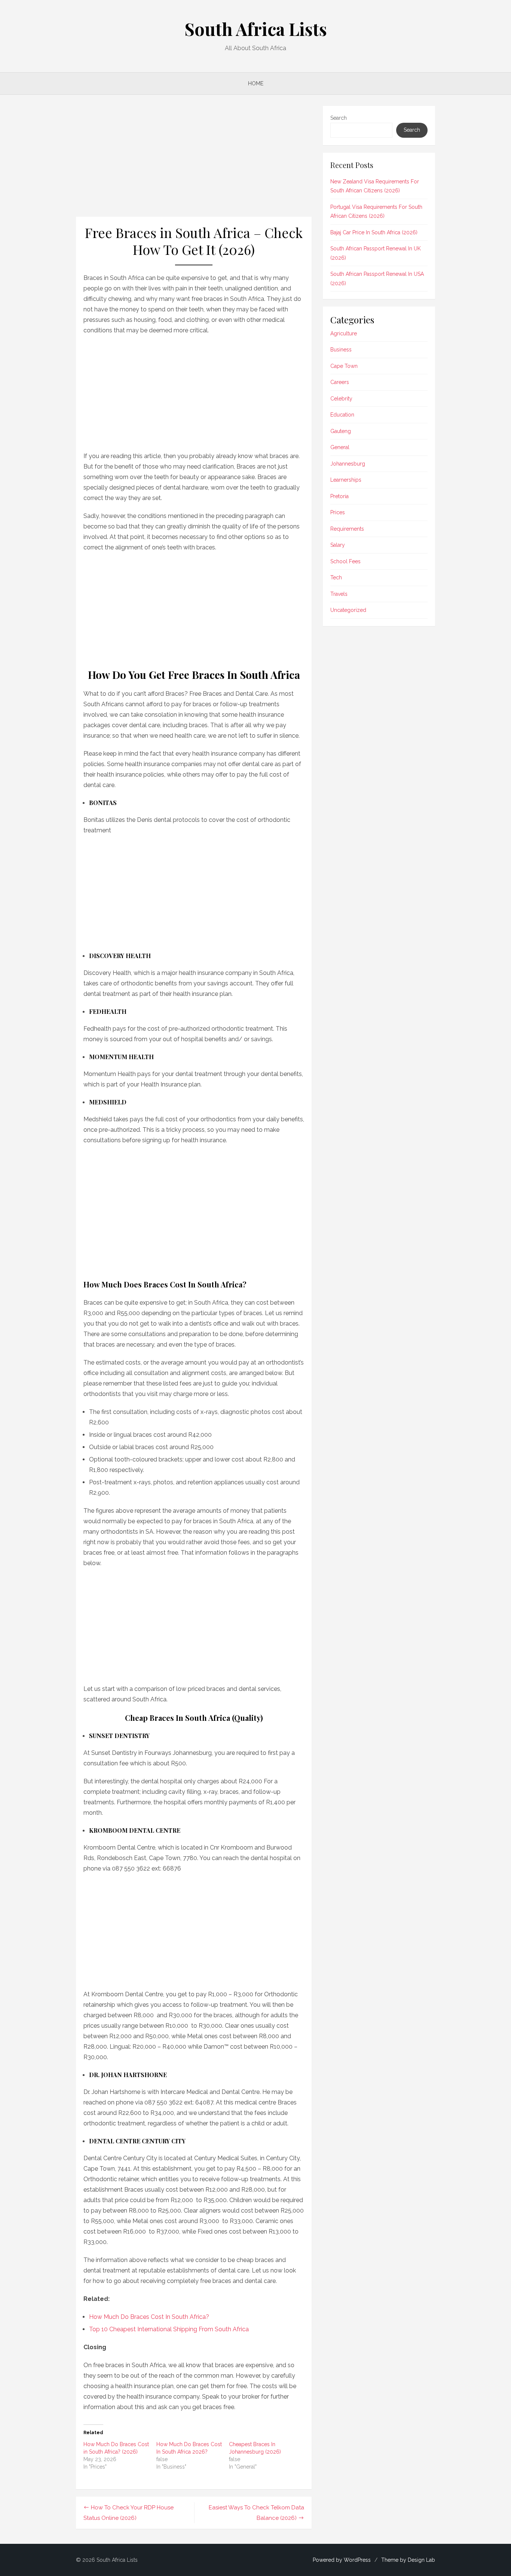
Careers (340, 382)
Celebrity (341, 399)
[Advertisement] (194, 161)
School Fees (345, 561)
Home (256, 83)
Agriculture (344, 333)
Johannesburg (348, 464)
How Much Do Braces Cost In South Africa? (149, 2317)
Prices (338, 512)
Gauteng (341, 431)
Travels (339, 594)
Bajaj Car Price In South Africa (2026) (374, 232)
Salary (338, 545)
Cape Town (344, 366)
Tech (336, 577)
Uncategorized (348, 610)
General (340, 447)
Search (339, 118)
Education (342, 415)
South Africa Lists (256, 29)
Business (341, 350)
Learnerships (346, 480)
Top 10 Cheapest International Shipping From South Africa (169, 2329)
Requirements (347, 529)
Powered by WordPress (342, 2560)
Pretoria (339, 496)
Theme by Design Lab (408, 2560)
